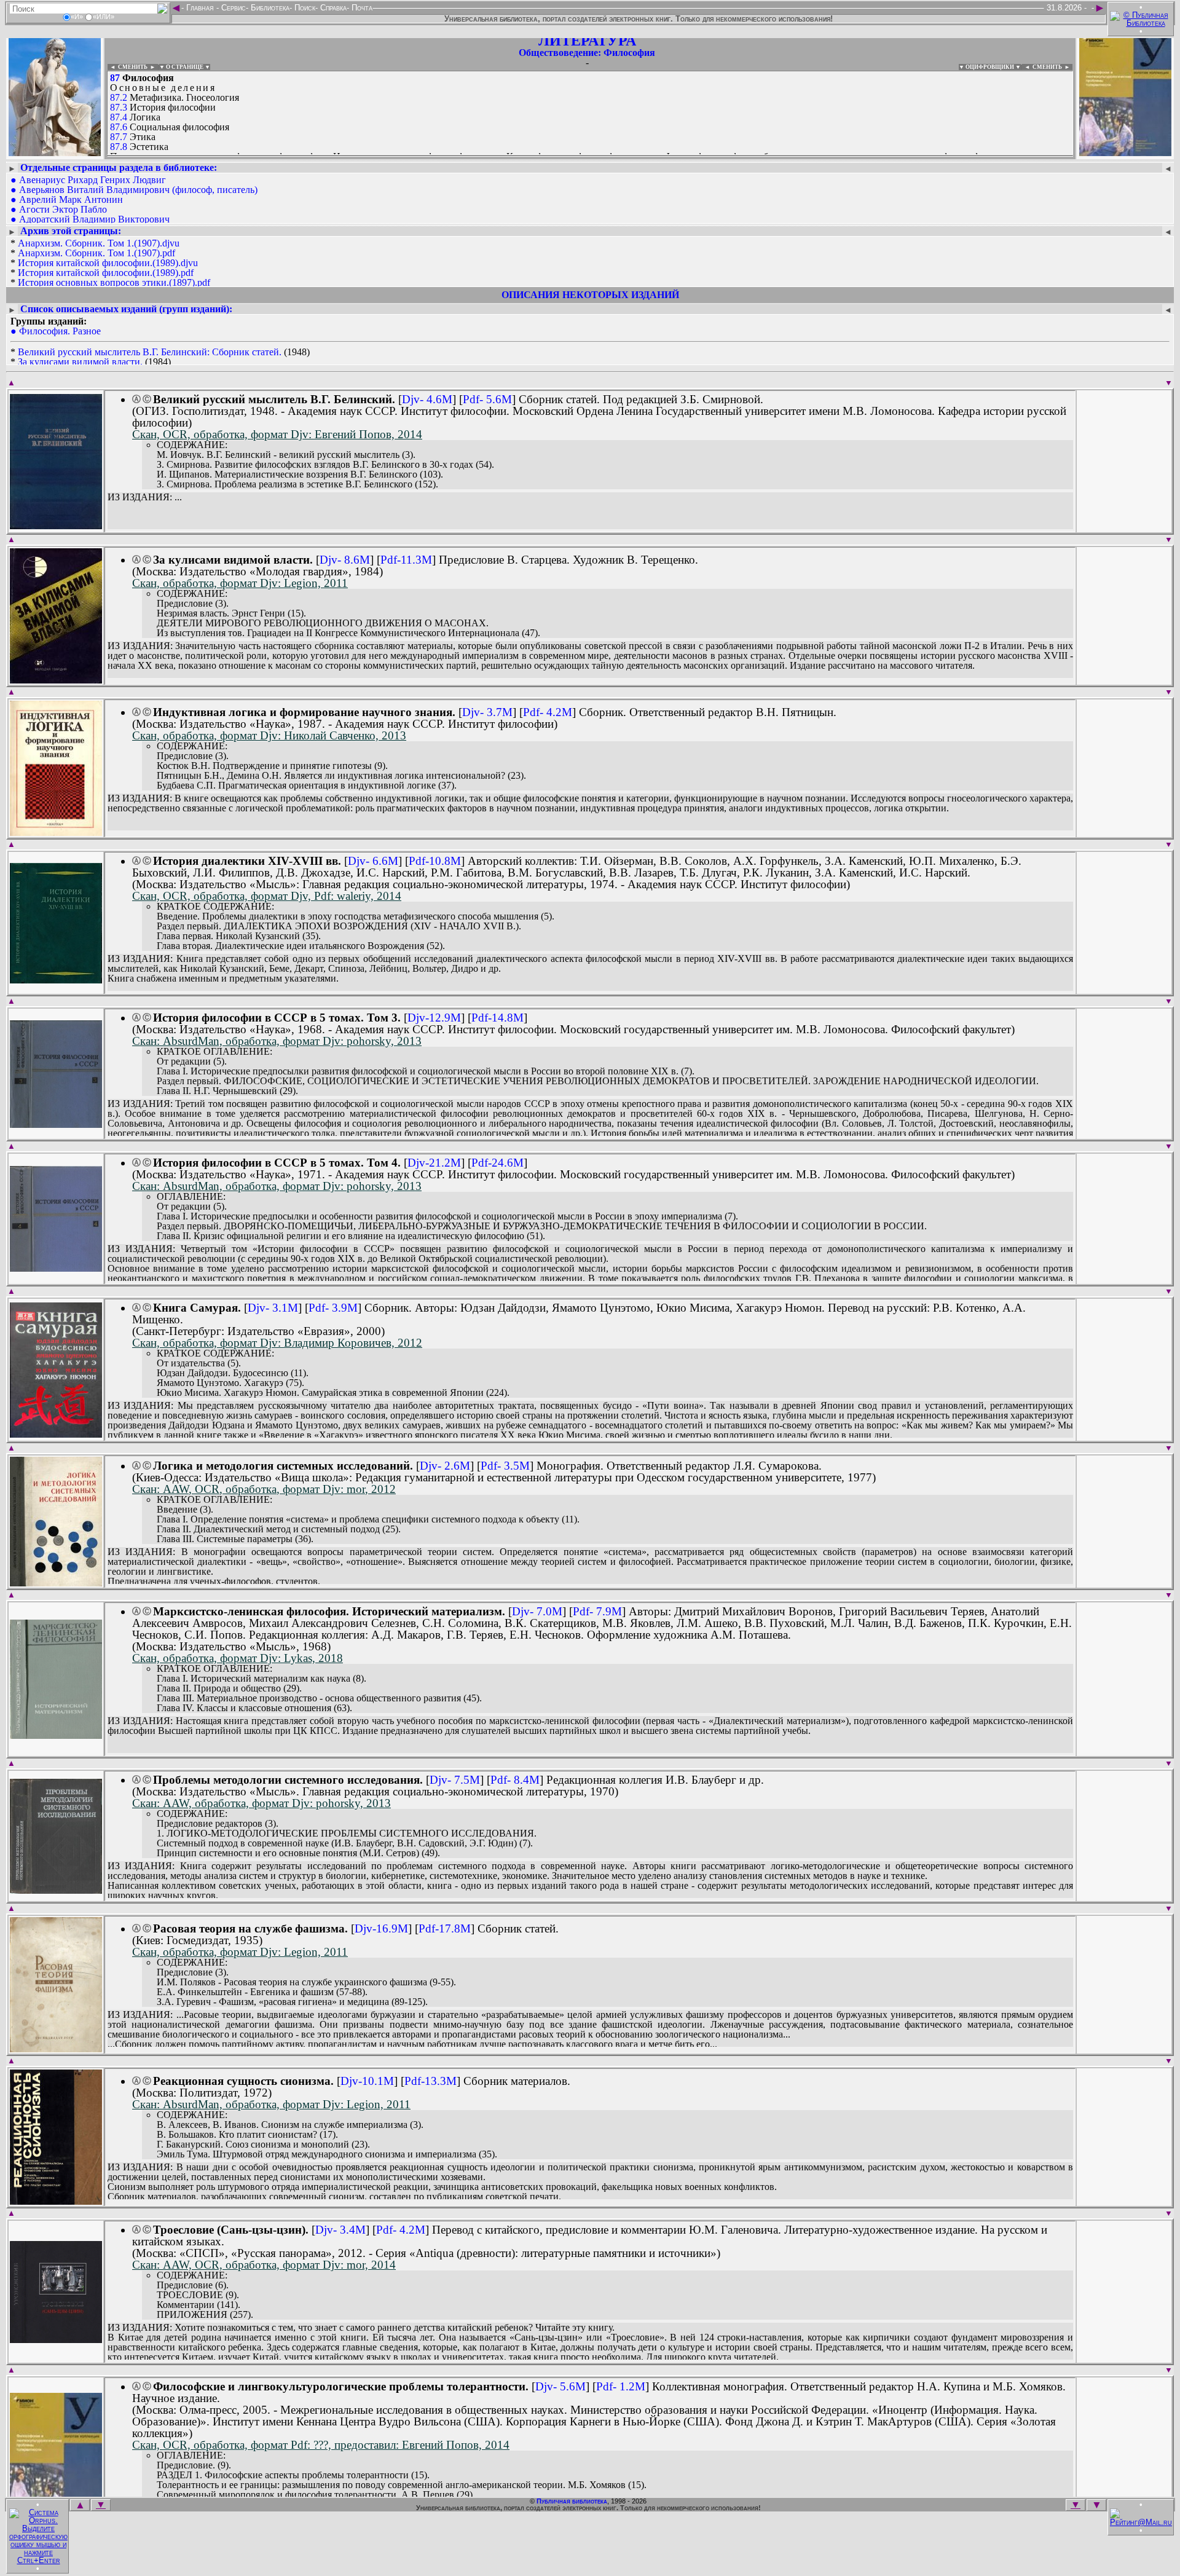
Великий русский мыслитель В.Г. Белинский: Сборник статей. (150, 352)
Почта (361, 8)
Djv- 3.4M (340, 2230)
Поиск (304, 8)
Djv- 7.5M (455, 1780)
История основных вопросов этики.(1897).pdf (114, 282)
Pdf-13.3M (431, 2081)
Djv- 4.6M (427, 399)
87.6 (119, 127)
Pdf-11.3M (406, 560)
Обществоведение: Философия (587, 53)
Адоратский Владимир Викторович (94, 219)
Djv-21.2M (434, 1163)
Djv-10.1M (367, 2081)
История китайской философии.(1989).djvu (108, 263)
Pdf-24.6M (498, 1163)
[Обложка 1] (56, 525)
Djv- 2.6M (445, 1466)
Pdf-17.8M (445, 1928)
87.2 (119, 97)
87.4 (119, 117)
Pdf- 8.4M (515, 1780)
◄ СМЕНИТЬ (128, 67)
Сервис (232, 8)
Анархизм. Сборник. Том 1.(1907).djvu (99, 243)
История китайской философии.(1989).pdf (106, 273)
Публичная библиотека (572, 2501)
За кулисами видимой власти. (80, 362)
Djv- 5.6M (560, 2386)
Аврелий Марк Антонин (71, 199)
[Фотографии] (55, 152)
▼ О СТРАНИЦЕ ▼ (185, 67)
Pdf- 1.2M (621, 2386)
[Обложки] (1125, 152)
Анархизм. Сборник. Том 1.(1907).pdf (96, 253)
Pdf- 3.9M (333, 1308)
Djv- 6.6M (373, 861)
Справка (332, 8)
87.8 (119, 147)
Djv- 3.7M (487, 712)
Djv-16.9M (381, 1928)
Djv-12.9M (434, 1018)
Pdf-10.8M (435, 861)
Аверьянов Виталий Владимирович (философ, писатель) (138, 190)
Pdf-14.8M (498, 1018)
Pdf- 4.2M (548, 712)
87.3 (119, 107)
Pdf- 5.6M (487, 399)
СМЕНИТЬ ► (1052, 67)
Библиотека (269, 8)
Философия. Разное (60, 331)
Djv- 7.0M (537, 1611)
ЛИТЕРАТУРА (587, 41)
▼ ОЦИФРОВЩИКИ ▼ (990, 67)
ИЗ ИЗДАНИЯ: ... (145, 497)
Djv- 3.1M (273, 1308)
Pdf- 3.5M (505, 1466)
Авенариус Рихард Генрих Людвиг (92, 180)
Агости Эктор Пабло (63, 209)
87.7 (119, 137)
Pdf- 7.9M (597, 1611)
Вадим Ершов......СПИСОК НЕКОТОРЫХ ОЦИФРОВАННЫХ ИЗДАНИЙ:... (405, 156)
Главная (200, 8)
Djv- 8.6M (345, 560)
